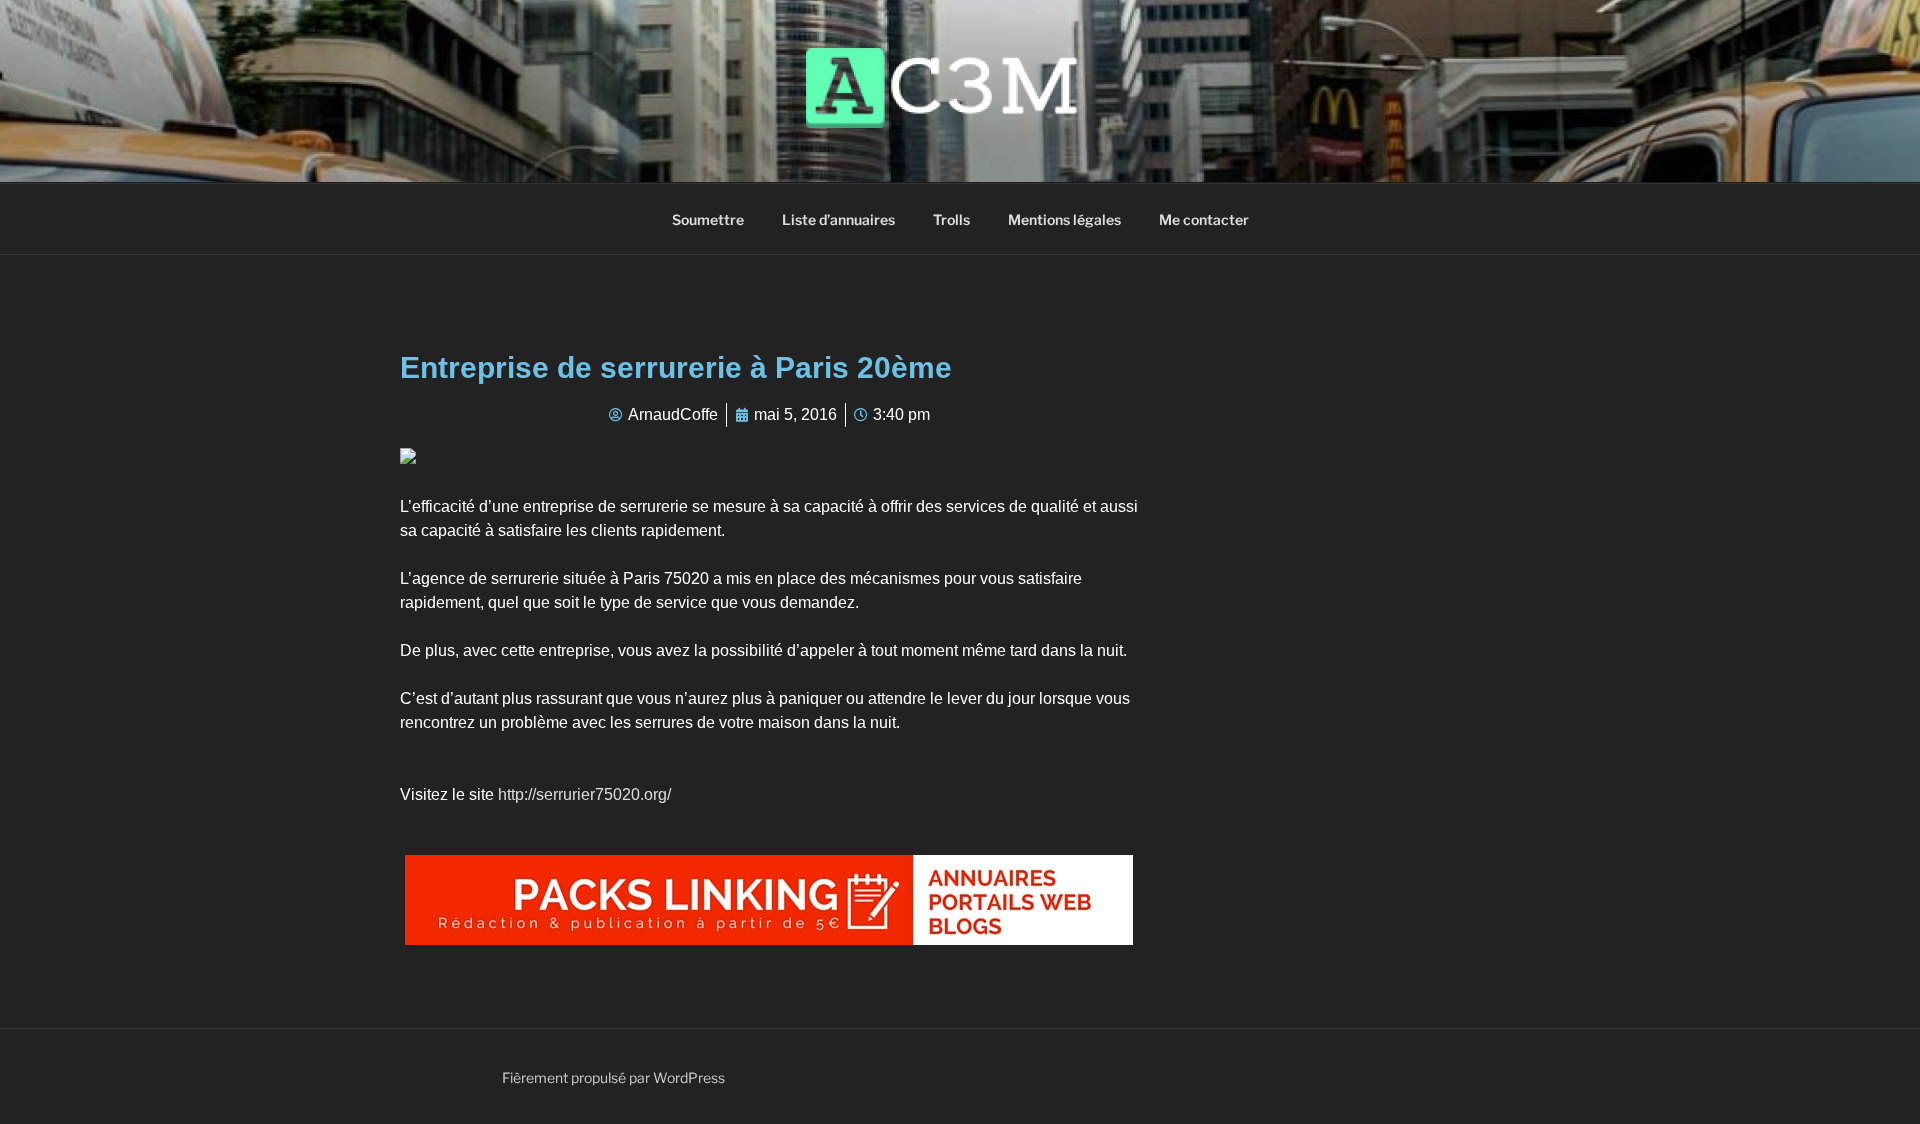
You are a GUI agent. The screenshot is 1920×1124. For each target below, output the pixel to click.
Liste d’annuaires (838, 219)
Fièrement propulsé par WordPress (613, 1077)
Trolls (951, 219)
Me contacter (1204, 219)
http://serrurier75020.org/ (584, 794)
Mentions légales (1064, 219)
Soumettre (708, 219)
